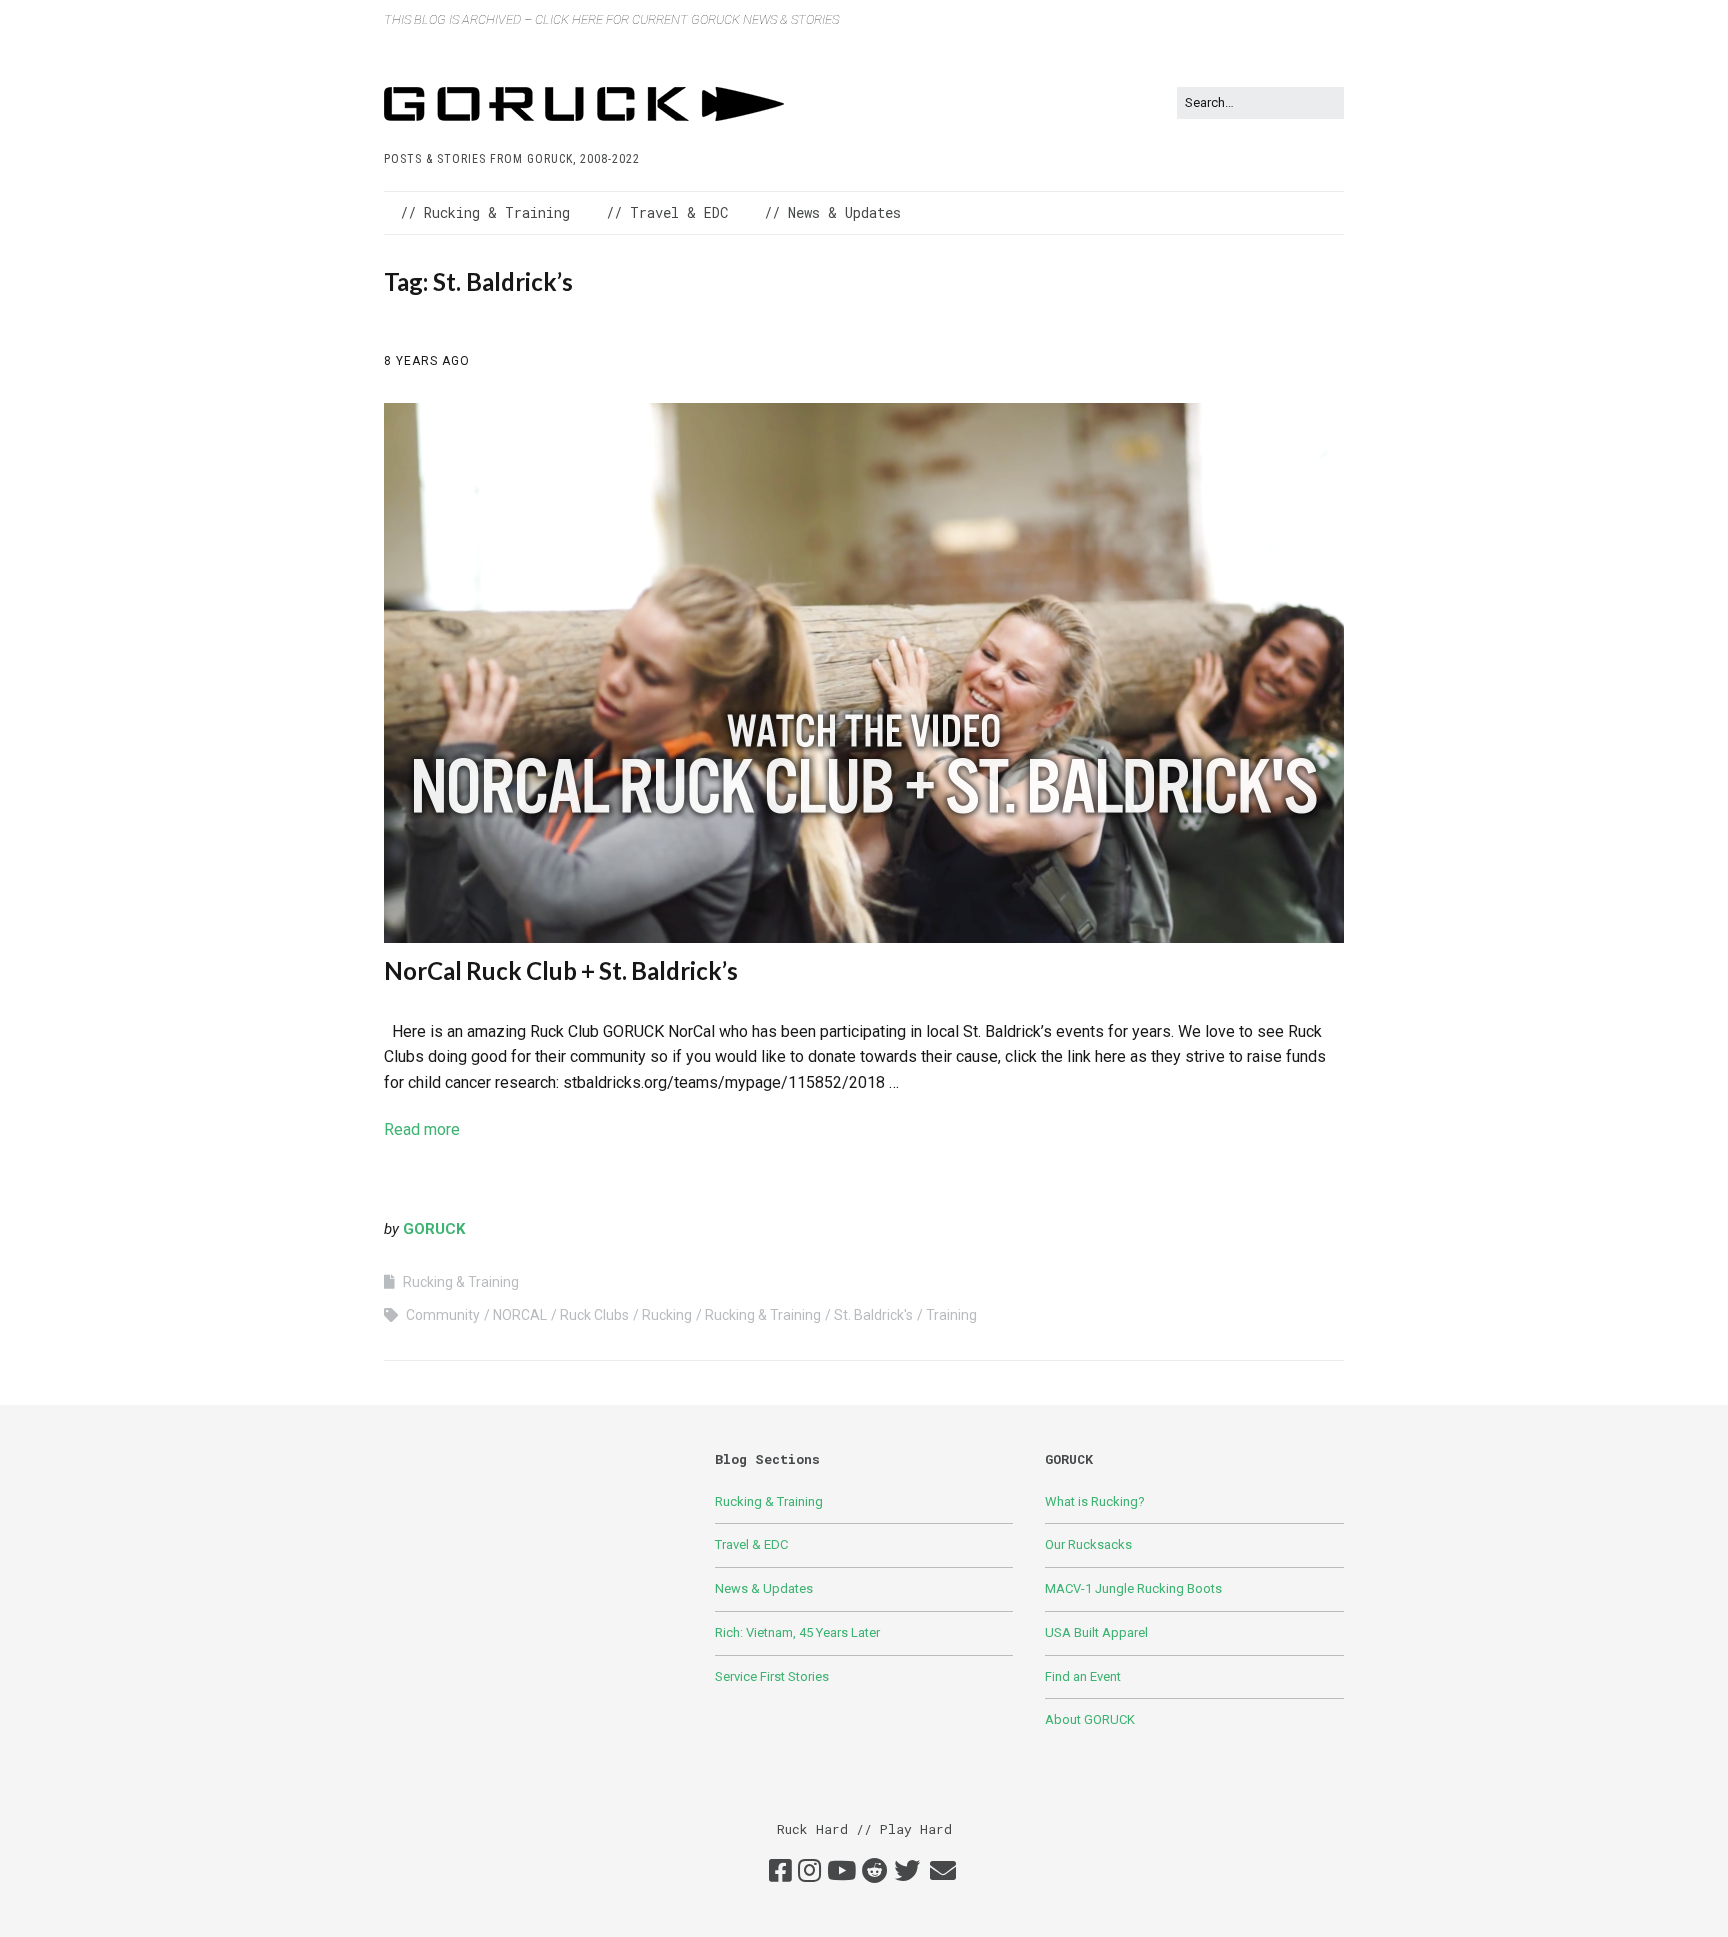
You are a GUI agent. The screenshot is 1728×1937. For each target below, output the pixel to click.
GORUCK (434, 1229)
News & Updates (764, 1588)
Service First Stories (772, 1676)
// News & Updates (832, 212)
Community (443, 1315)
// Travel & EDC (667, 212)
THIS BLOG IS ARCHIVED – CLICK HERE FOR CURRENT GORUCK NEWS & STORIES (611, 19)
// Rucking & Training (485, 212)
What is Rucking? (1095, 1501)
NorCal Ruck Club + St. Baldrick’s (561, 970)
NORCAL (520, 1315)
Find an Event (1083, 1676)
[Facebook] (780, 1872)
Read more (422, 1129)
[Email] (942, 1872)
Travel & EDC (751, 1544)
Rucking (667, 1315)
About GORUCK (1090, 1719)
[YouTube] (841, 1872)
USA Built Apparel (1096, 1632)
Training (951, 1315)
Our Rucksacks (1088, 1544)
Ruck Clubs (594, 1315)
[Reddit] (875, 1872)
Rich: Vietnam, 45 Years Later (797, 1632)
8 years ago (427, 361)
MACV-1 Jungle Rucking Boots (1133, 1588)
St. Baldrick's (873, 1315)
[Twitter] (907, 1872)
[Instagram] (809, 1872)
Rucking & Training (461, 1282)
